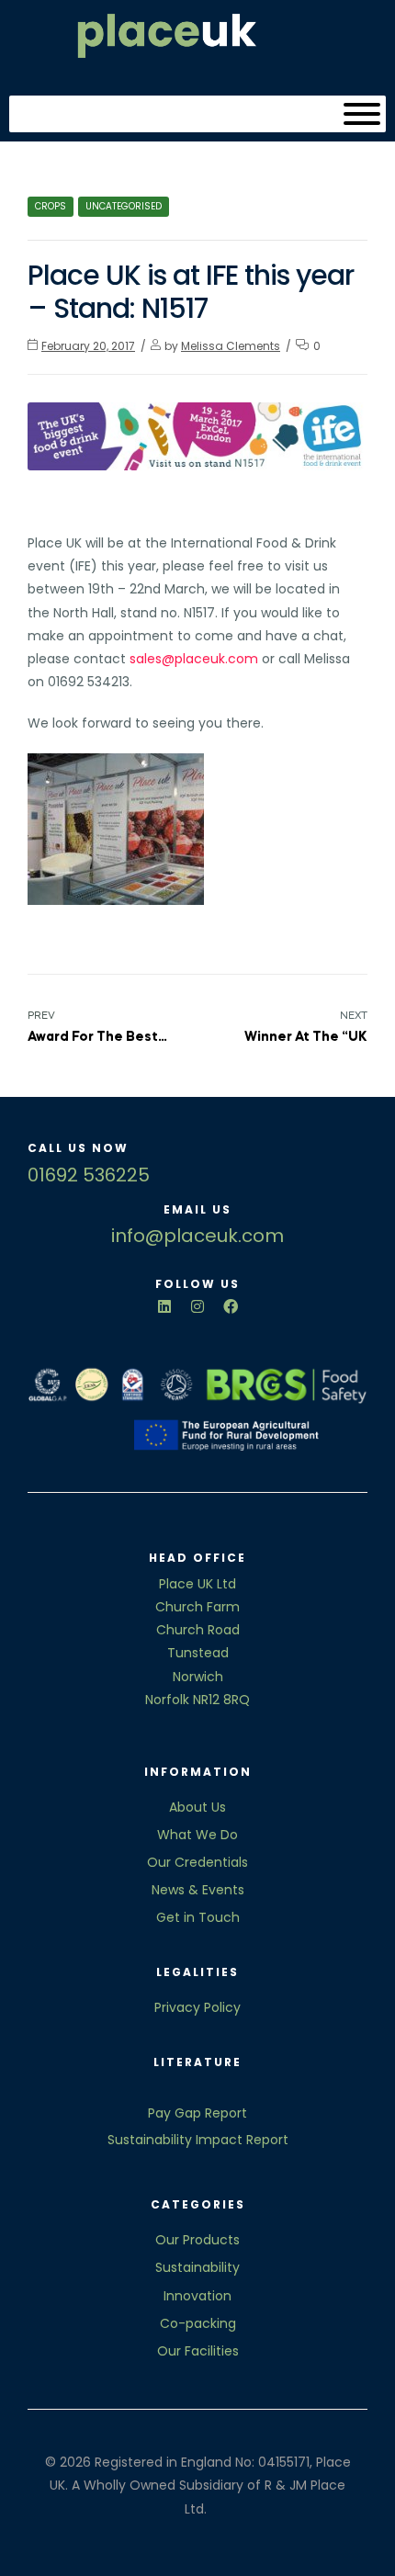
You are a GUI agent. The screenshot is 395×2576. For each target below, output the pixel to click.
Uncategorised (124, 206)
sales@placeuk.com (194, 659)
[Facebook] (231, 1306)
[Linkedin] (164, 1306)
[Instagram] (197, 1306)
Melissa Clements (231, 346)
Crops (51, 206)
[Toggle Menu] (362, 114)
